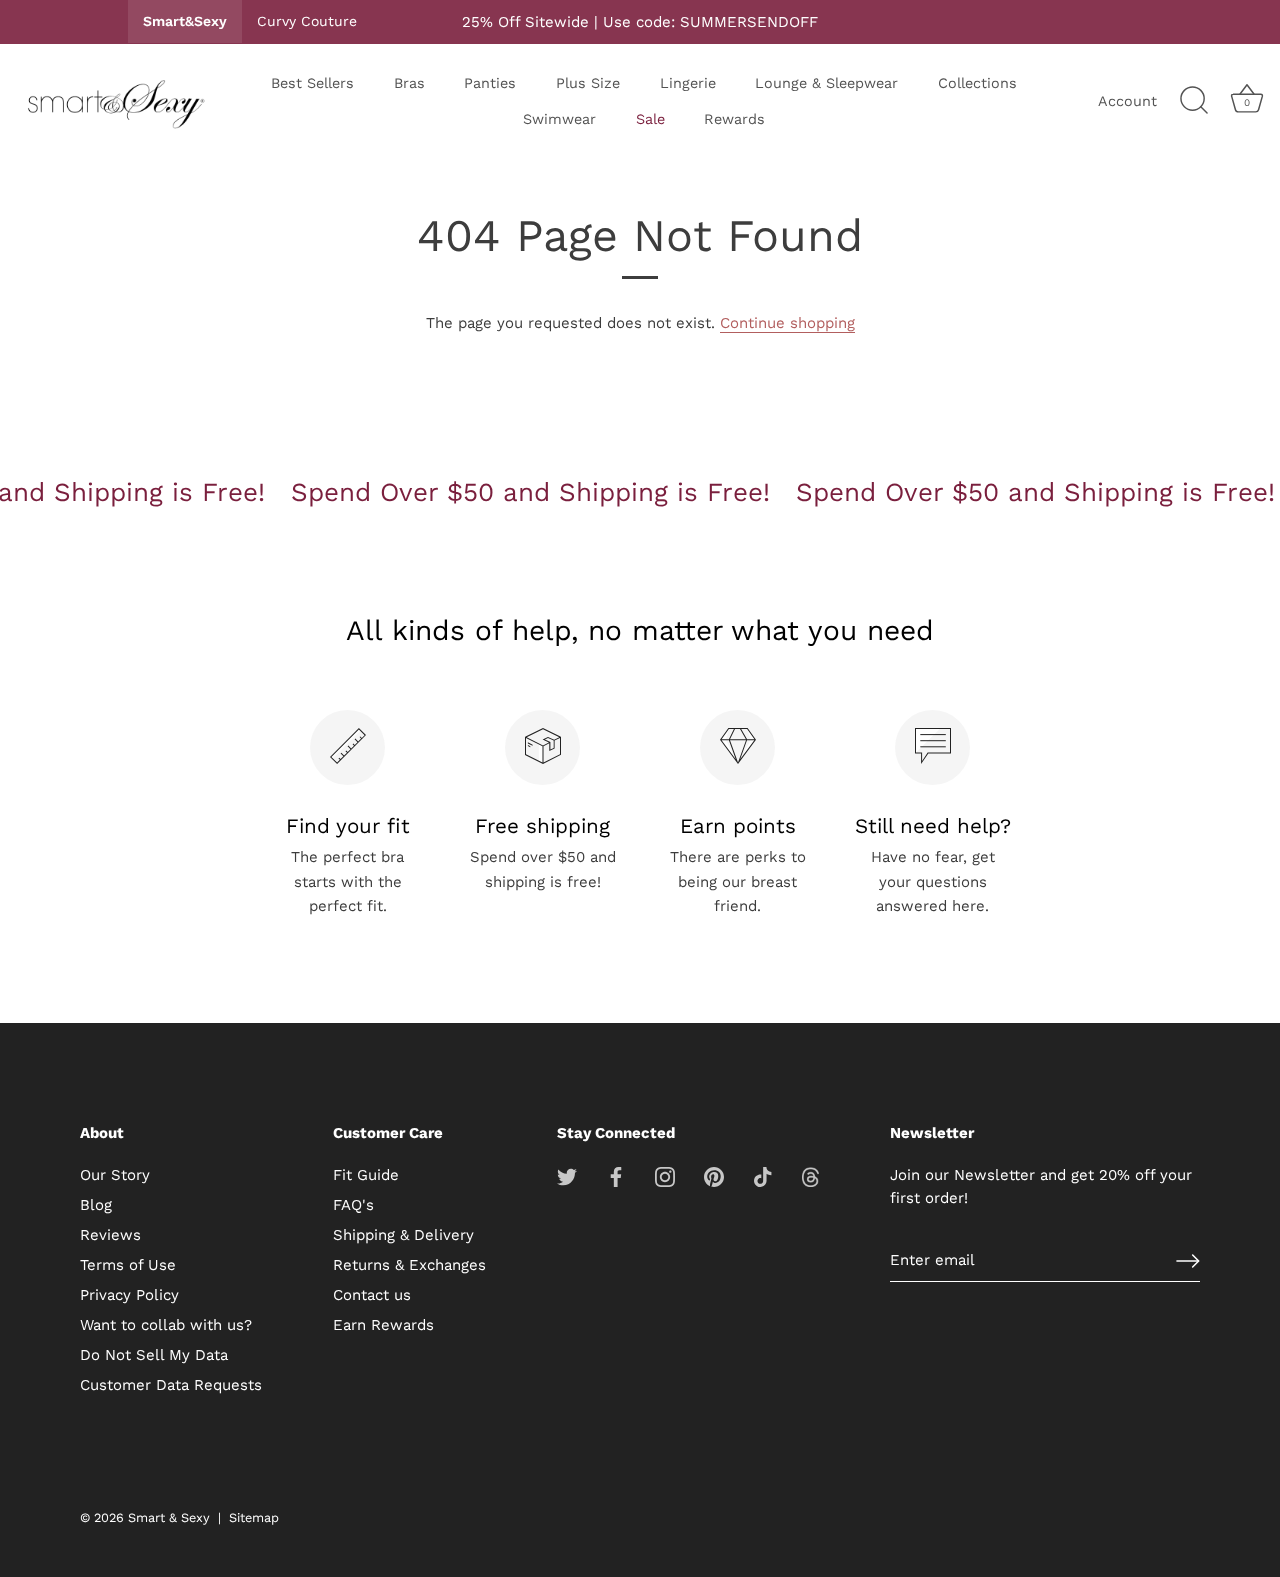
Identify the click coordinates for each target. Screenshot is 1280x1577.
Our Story (115, 1175)
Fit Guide (366, 1175)
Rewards (734, 119)
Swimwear (559, 119)
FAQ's (353, 1205)
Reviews (110, 1235)
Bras (409, 83)
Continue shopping (787, 323)
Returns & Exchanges (409, 1265)
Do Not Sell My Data (154, 1355)
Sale (650, 119)
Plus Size (588, 83)
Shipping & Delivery (403, 1235)
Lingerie (688, 83)
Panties (490, 83)
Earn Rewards (383, 1325)
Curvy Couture (307, 21)
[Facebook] (616, 1175)
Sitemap (254, 1517)
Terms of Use (128, 1265)
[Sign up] (1188, 1261)
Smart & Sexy (169, 1517)
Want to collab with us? (166, 1325)
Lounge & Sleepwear (826, 83)
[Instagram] (665, 1175)
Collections (977, 83)
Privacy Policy (129, 1295)
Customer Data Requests (171, 1385)
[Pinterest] (714, 1175)
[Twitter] (567, 1175)
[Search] (1194, 101)
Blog (96, 1205)
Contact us (372, 1295)
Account (1127, 101)
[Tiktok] (763, 1175)
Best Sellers (312, 83)
